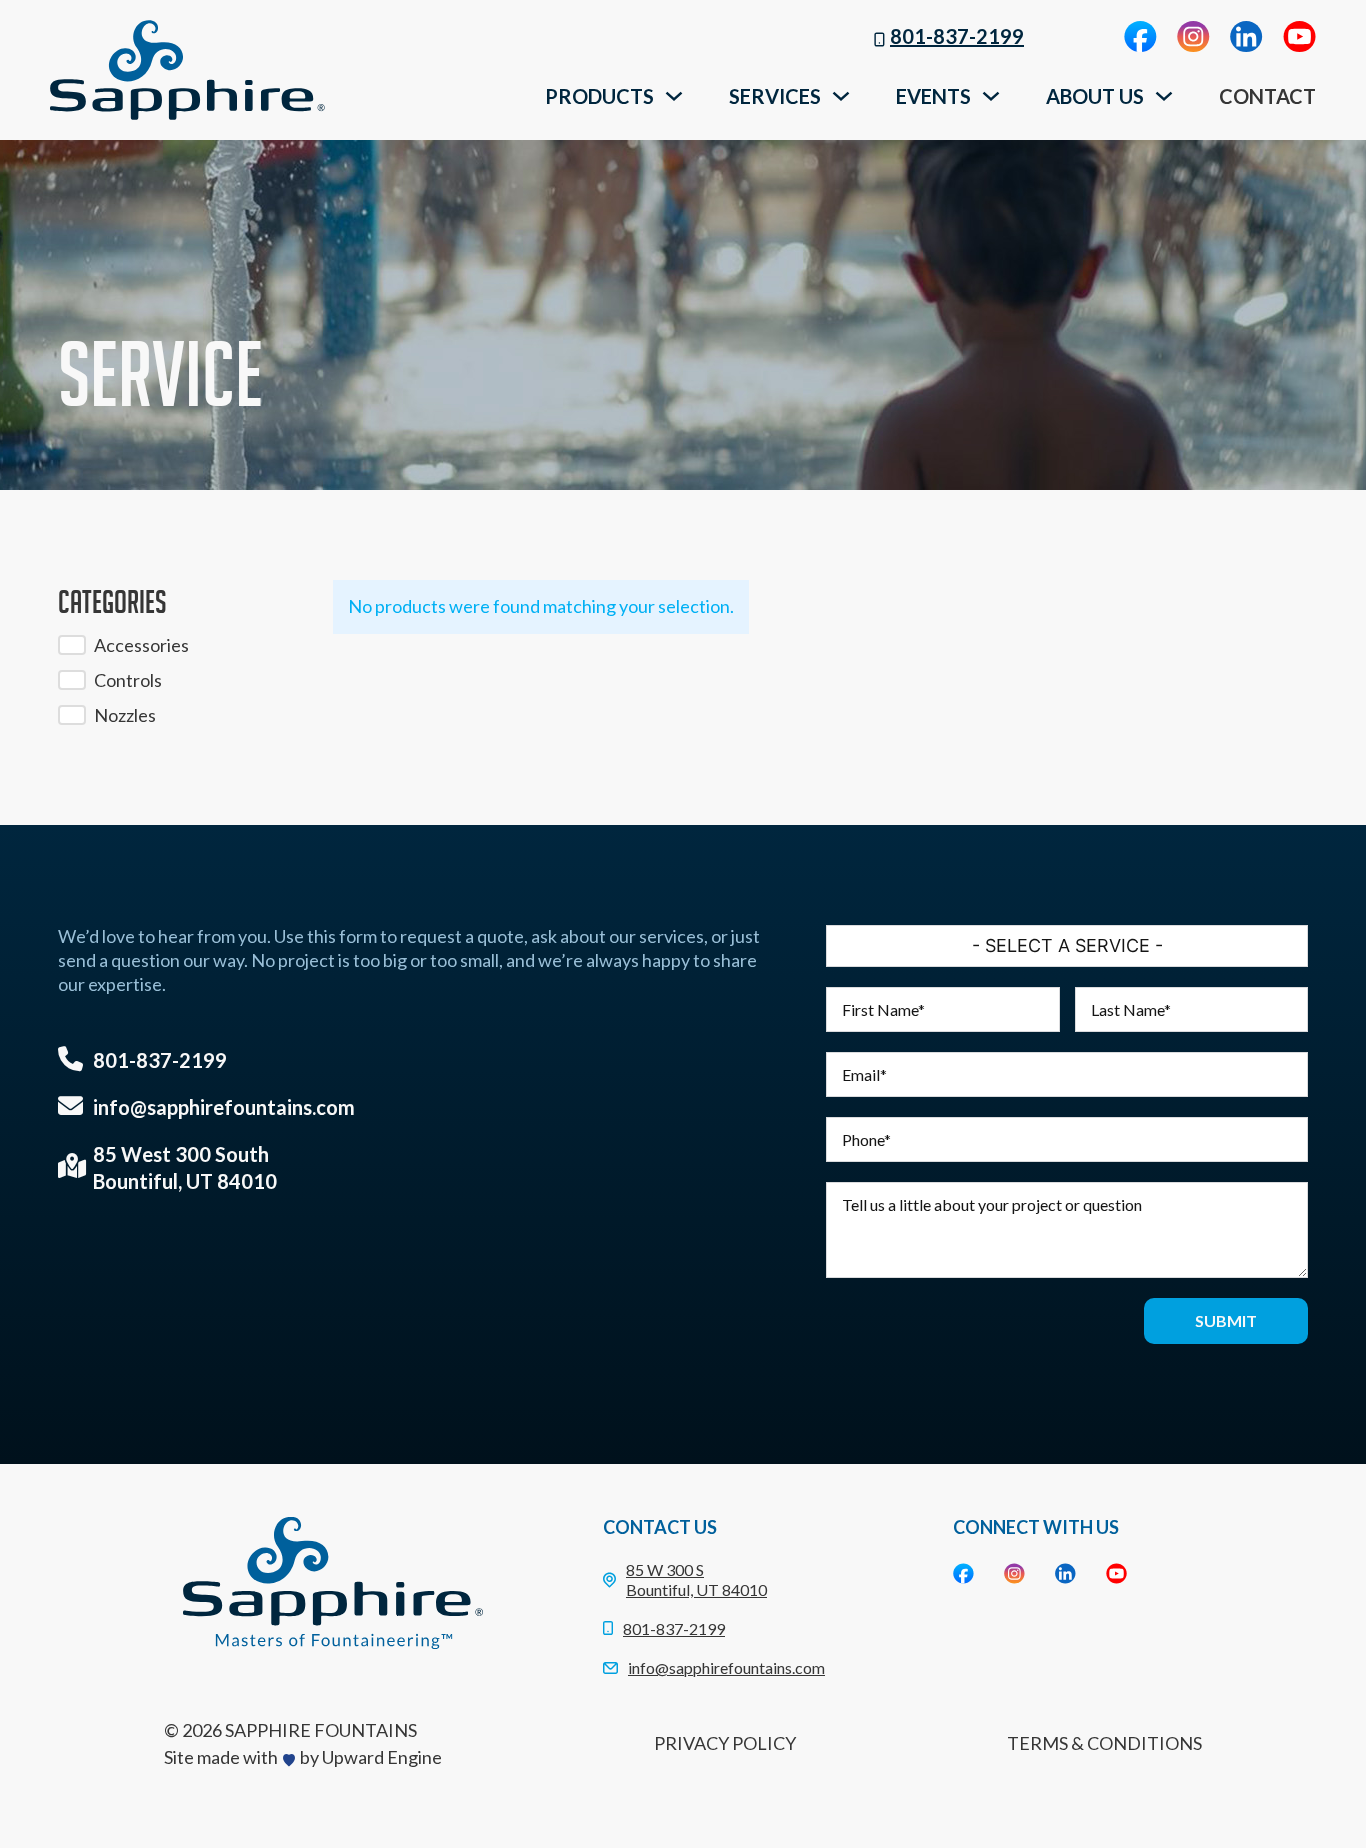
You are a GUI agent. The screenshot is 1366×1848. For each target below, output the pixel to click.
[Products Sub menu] (674, 96)
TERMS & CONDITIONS (1104, 1743)
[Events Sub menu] (991, 96)
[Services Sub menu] (841, 96)
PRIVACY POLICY (725, 1743)
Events (933, 96)
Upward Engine (382, 1757)
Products (599, 96)
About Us (1095, 96)
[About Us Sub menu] (1164, 96)
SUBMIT (1226, 1320)
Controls (128, 680)
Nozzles (125, 715)
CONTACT (1267, 96)
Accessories (141, 645)
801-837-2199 (957, 36)
